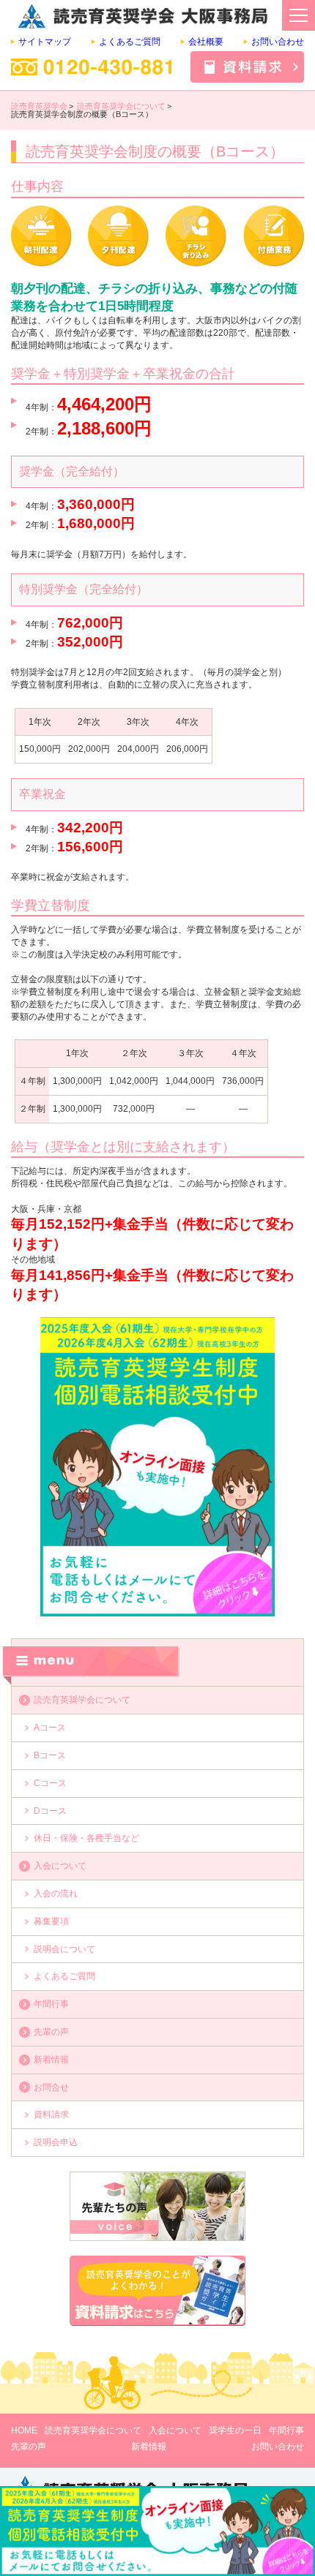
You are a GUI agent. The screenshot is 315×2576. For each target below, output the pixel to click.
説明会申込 (56, 2142)
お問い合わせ (278, 42)
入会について (60, 1866)
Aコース (50, 1728)
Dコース (50, 1811)
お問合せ (51, 2087)
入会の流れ (56, 1894)
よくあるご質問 (130, 42)
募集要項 (51, 1921)
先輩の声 (51, 2032)
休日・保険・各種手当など (86, 1838)
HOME (24, 2430)
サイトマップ (45, 42)
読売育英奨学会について (82, 1700)
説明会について (64, 1949)
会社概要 (206, 42)
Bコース (50, 1755)
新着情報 (51, 2060)
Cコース (50, 1783)
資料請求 (51, 2114)
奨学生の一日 (235, 2430)
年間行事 (51, 2004)
